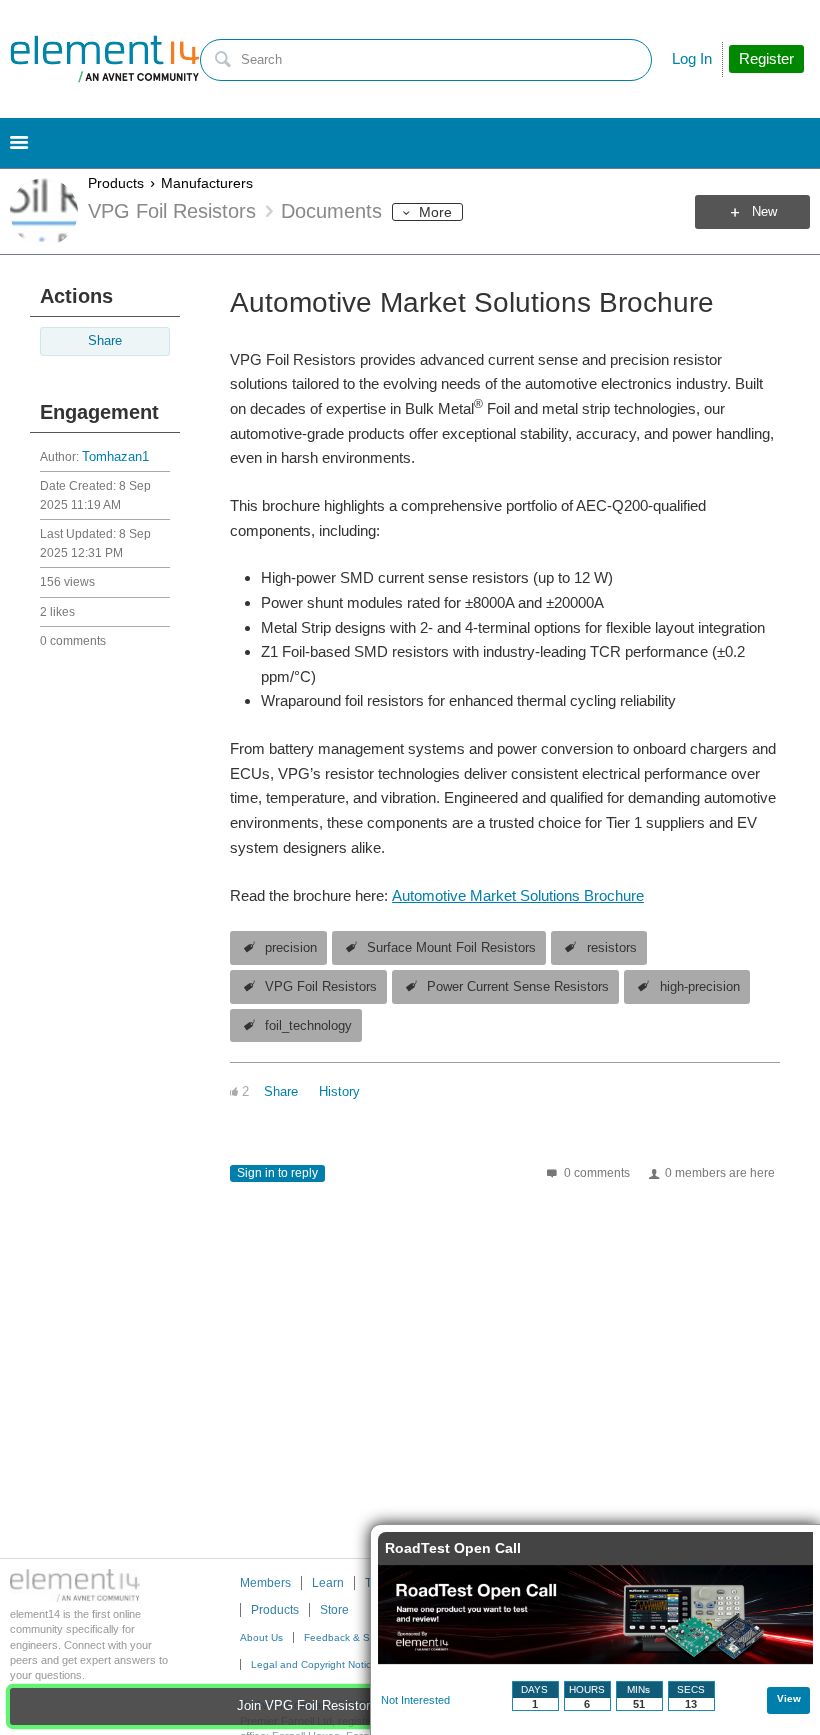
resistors (612, 948)
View (789, 1698)
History (339, 1092)
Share (105, 341)
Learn (328, 1583)
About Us (261, 1637)
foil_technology (308, 1026)
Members (265, 1583)
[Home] (105, 59)
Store (334, 1610)
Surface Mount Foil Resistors (451, 948)
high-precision (700, 987)
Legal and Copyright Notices (316, 1664)
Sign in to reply (277, 1173)
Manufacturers (207, 183)
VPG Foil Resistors (321, 987)
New (764, 212)
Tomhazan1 (115, 457)
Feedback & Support (352, 1637)
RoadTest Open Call (453, 1548)
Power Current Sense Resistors (518, 987)
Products (116, 183)
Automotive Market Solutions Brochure (518, 895)
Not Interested (415, 1700)
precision (291, 948)
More (435, 212)
